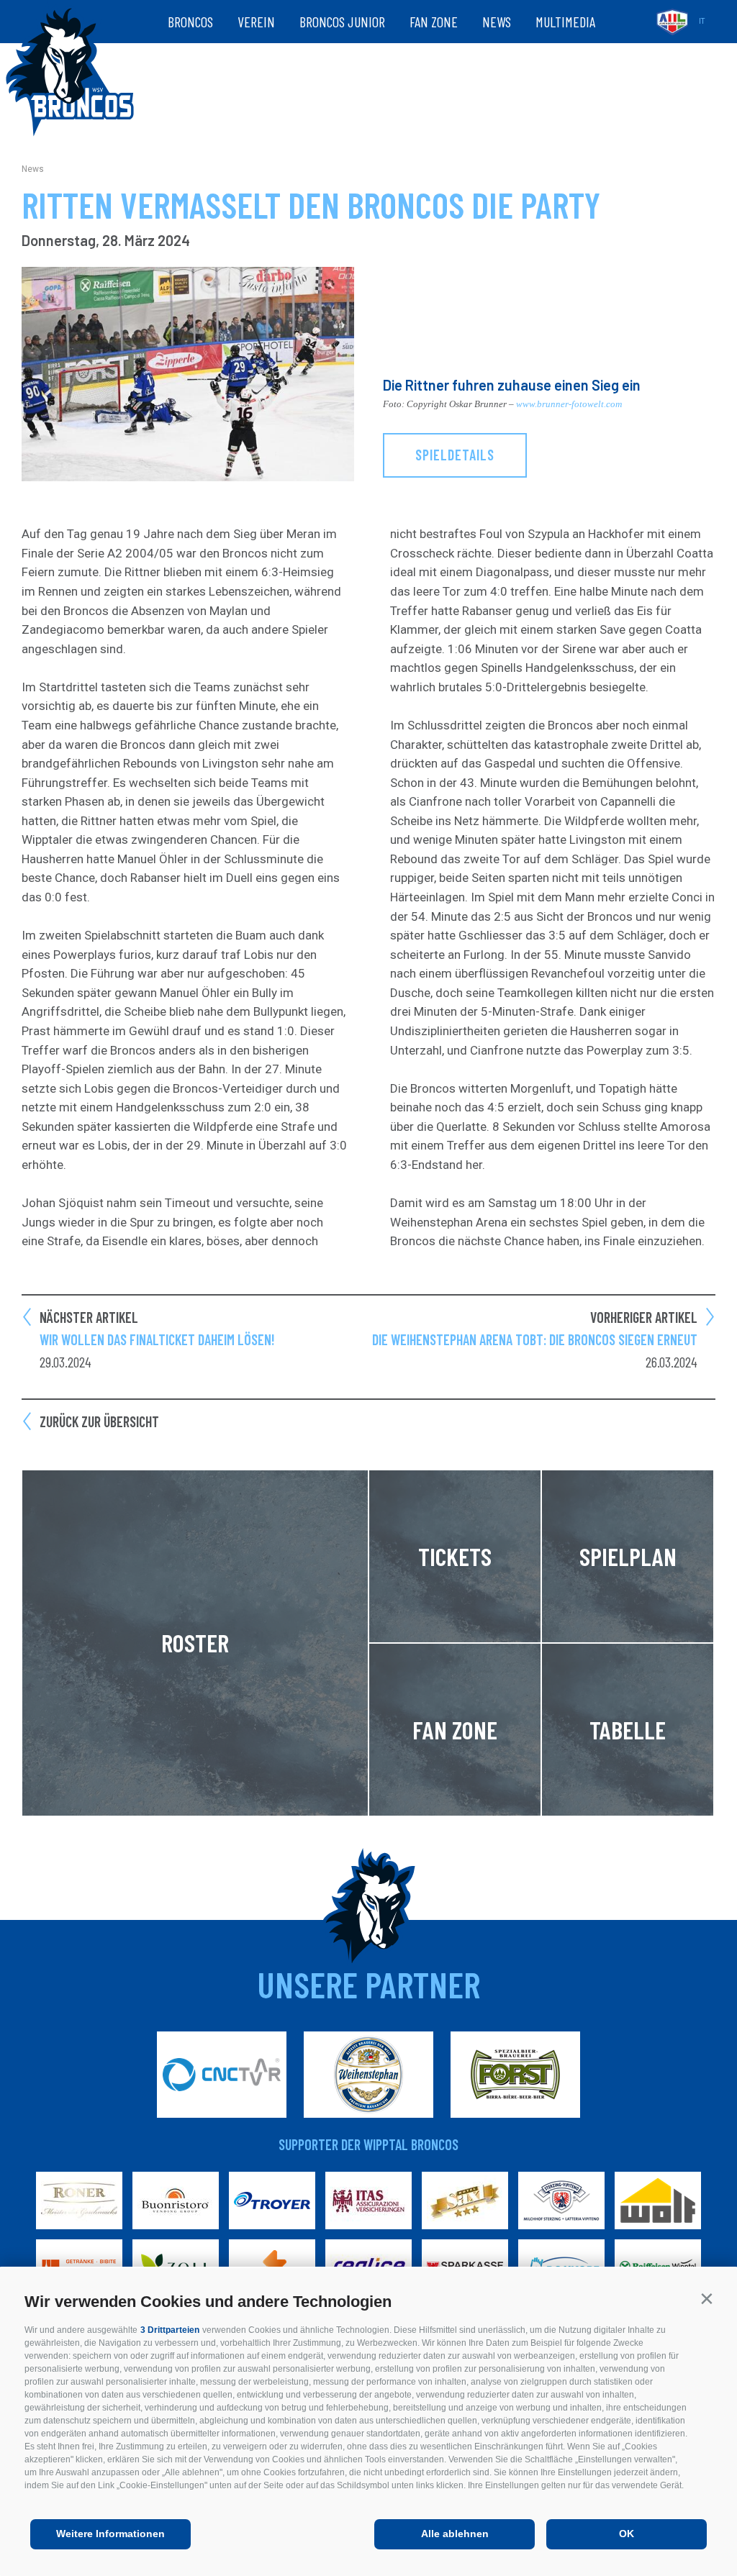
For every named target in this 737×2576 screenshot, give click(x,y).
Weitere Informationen (110, 2534)
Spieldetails (455, 455)
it (702, 21)
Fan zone (434, 22)
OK (627, 2534)
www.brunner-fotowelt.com (569, 404)
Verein (256, 22)
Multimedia (565, 22)
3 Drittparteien (170, 2330)
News (497, 22)
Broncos (190, 22)
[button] (706, 2299)
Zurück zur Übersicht (99, 1421)
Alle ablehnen (455, 2534)
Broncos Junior (342, 22)
